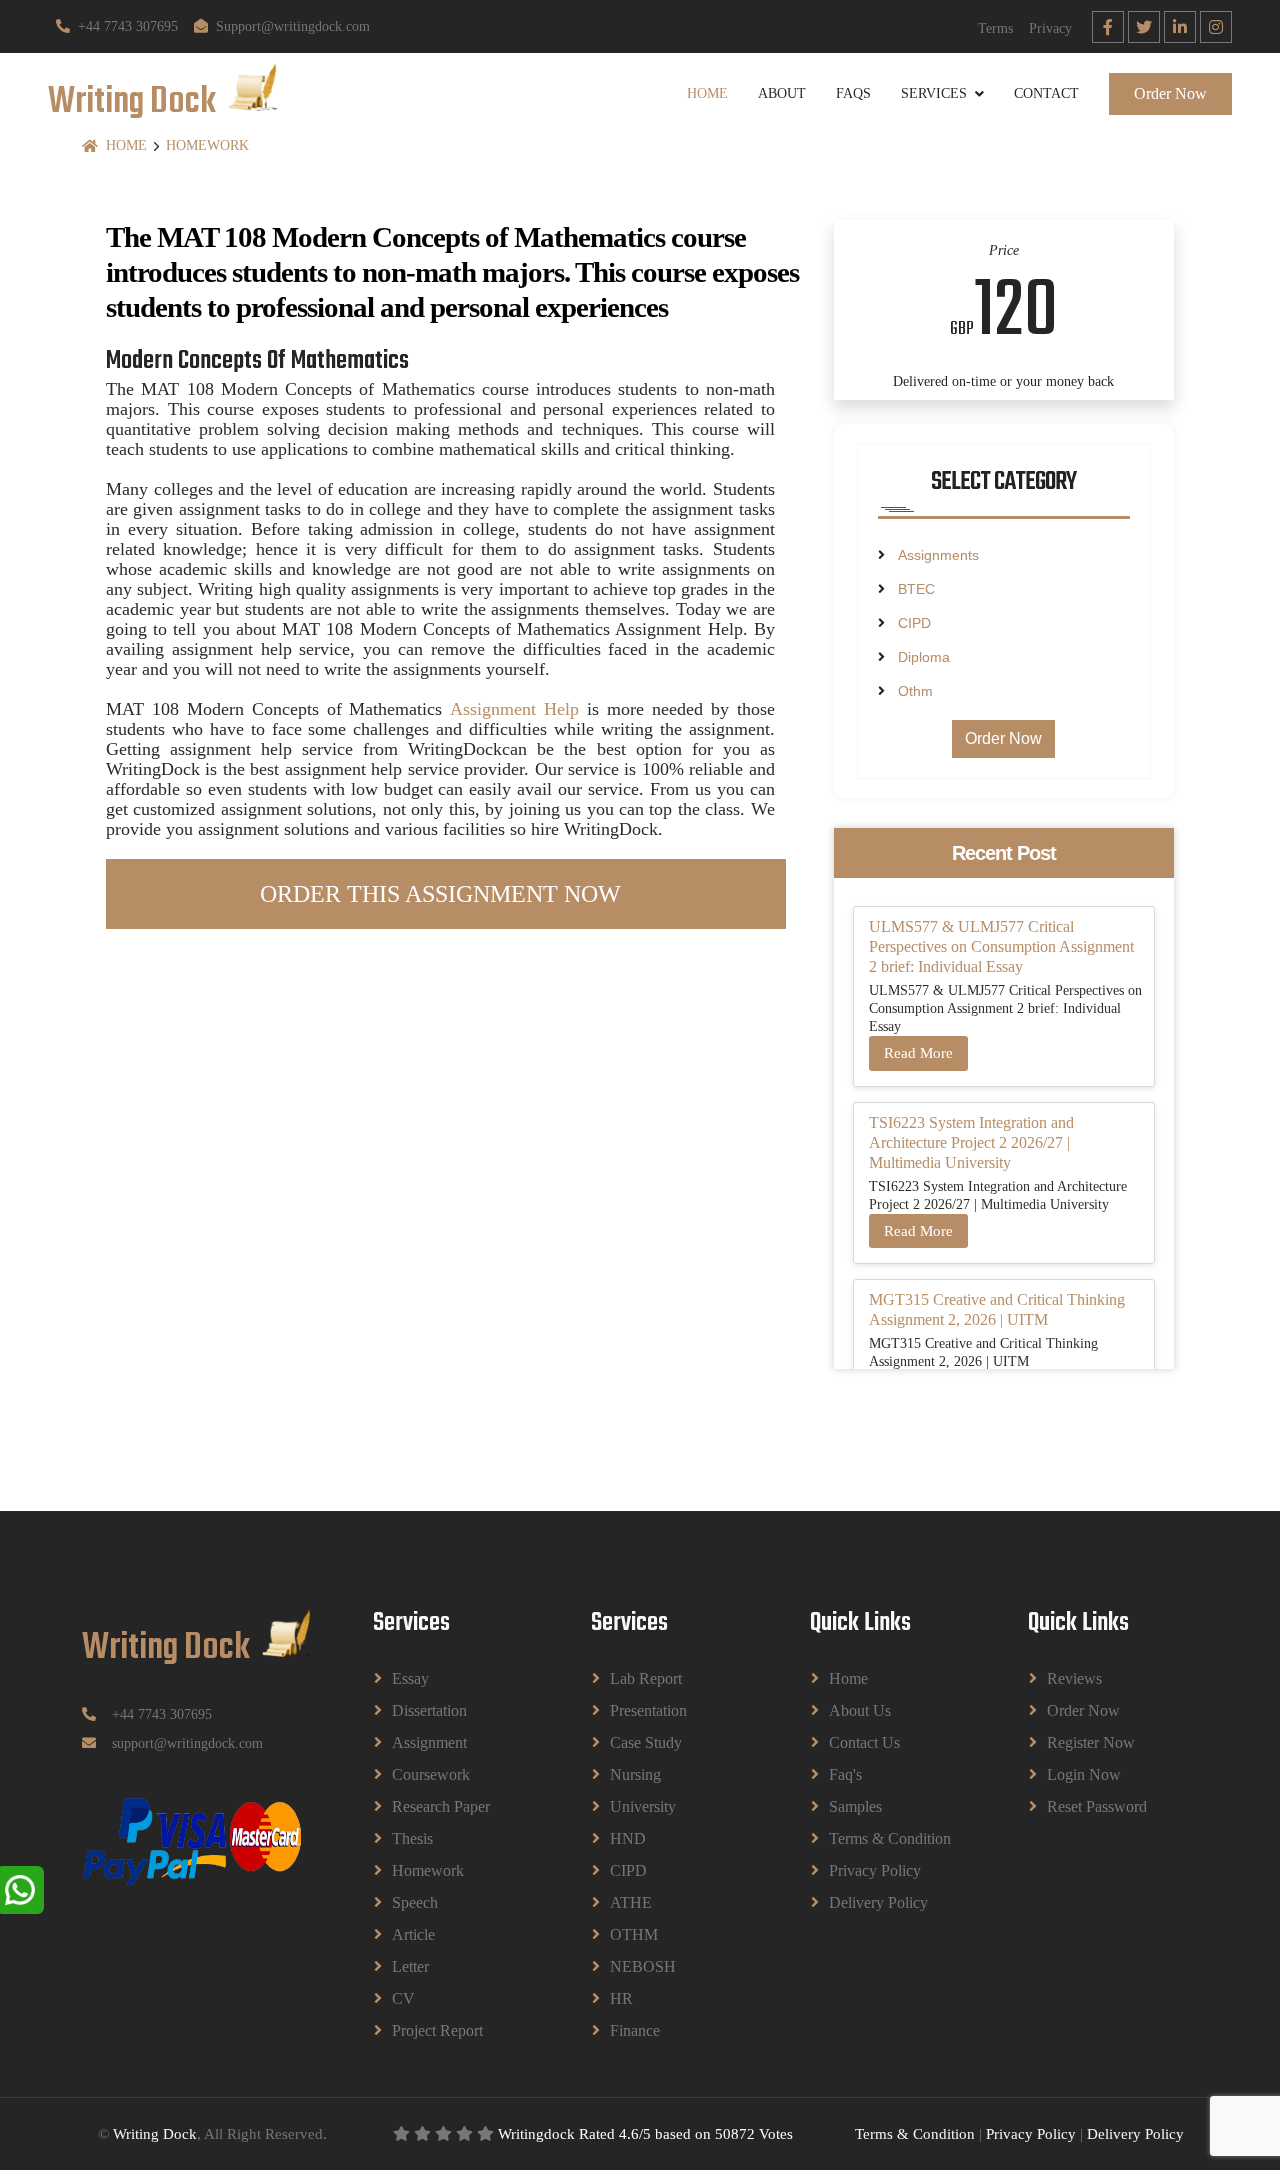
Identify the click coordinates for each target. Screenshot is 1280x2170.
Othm (915, 691)
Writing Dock (155, 2134)
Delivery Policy (878, 1902)
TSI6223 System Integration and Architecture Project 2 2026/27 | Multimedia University (971, 1142)
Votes (776, 2134)
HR (621, 1998)
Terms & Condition (890, 1838)
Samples (855, 1806)
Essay (410, 1678)
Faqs (853, 93)
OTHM (634, 1934)
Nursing (635, 1774)
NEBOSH (643, 1966)
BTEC (916, 589)
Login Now (1084, 1774)
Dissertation (429, 1710)
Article (413, 1934)
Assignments (938, 555)
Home (707, 93)
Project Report (437, 2030)
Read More (918, 1053)
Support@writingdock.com (293, 26)
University (643, 1806)
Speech (415, 1902)
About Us (860, 1710)
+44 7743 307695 (128, 26)
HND (628, 1838)
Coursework (431, 1774)
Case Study (646, 1742)
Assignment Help (514, 709)
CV (403, 1998)
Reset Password (1097, 1806)
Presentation (648, 1710)
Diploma (924, 657)
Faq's (845, 1774)
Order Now (1170, 93)
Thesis (412, 1838)
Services (934, 93)
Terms (995, 28)
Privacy (1050, 28)
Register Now (1091, 1742)
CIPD (914, 623)
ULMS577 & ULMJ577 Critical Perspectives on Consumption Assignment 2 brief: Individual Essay (1001, 946)
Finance (635, 2030)
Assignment (429, 1742)
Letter (410, 1966)
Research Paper (441, 1806)
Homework (207, 145)
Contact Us (864, 1742)
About (782, 93)
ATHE (631, 1902)
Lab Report (646, 1678)
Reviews (1074, 1678)
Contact (1046, 93)
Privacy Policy (875, 1870)
